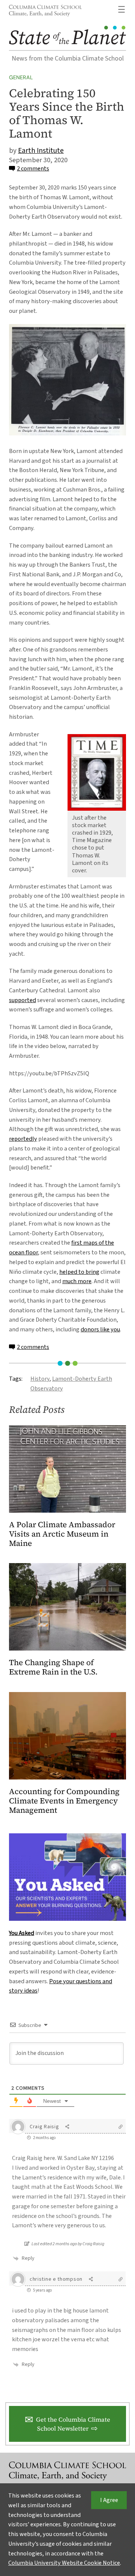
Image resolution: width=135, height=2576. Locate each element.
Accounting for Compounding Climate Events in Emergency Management (64, 1801)
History (40, 1379)
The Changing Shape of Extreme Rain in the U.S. (53, 1667)
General (21, 77)
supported (22, 1000)
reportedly (23, 1139)
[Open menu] (121, 9)
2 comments (33, 169)
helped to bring (79, 1272)
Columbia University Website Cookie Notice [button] (64, 2563)
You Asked (22, 1933)
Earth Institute (41, 151)
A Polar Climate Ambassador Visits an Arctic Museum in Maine (62, 1534)
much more (77, 1281)
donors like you (100, 1329)
